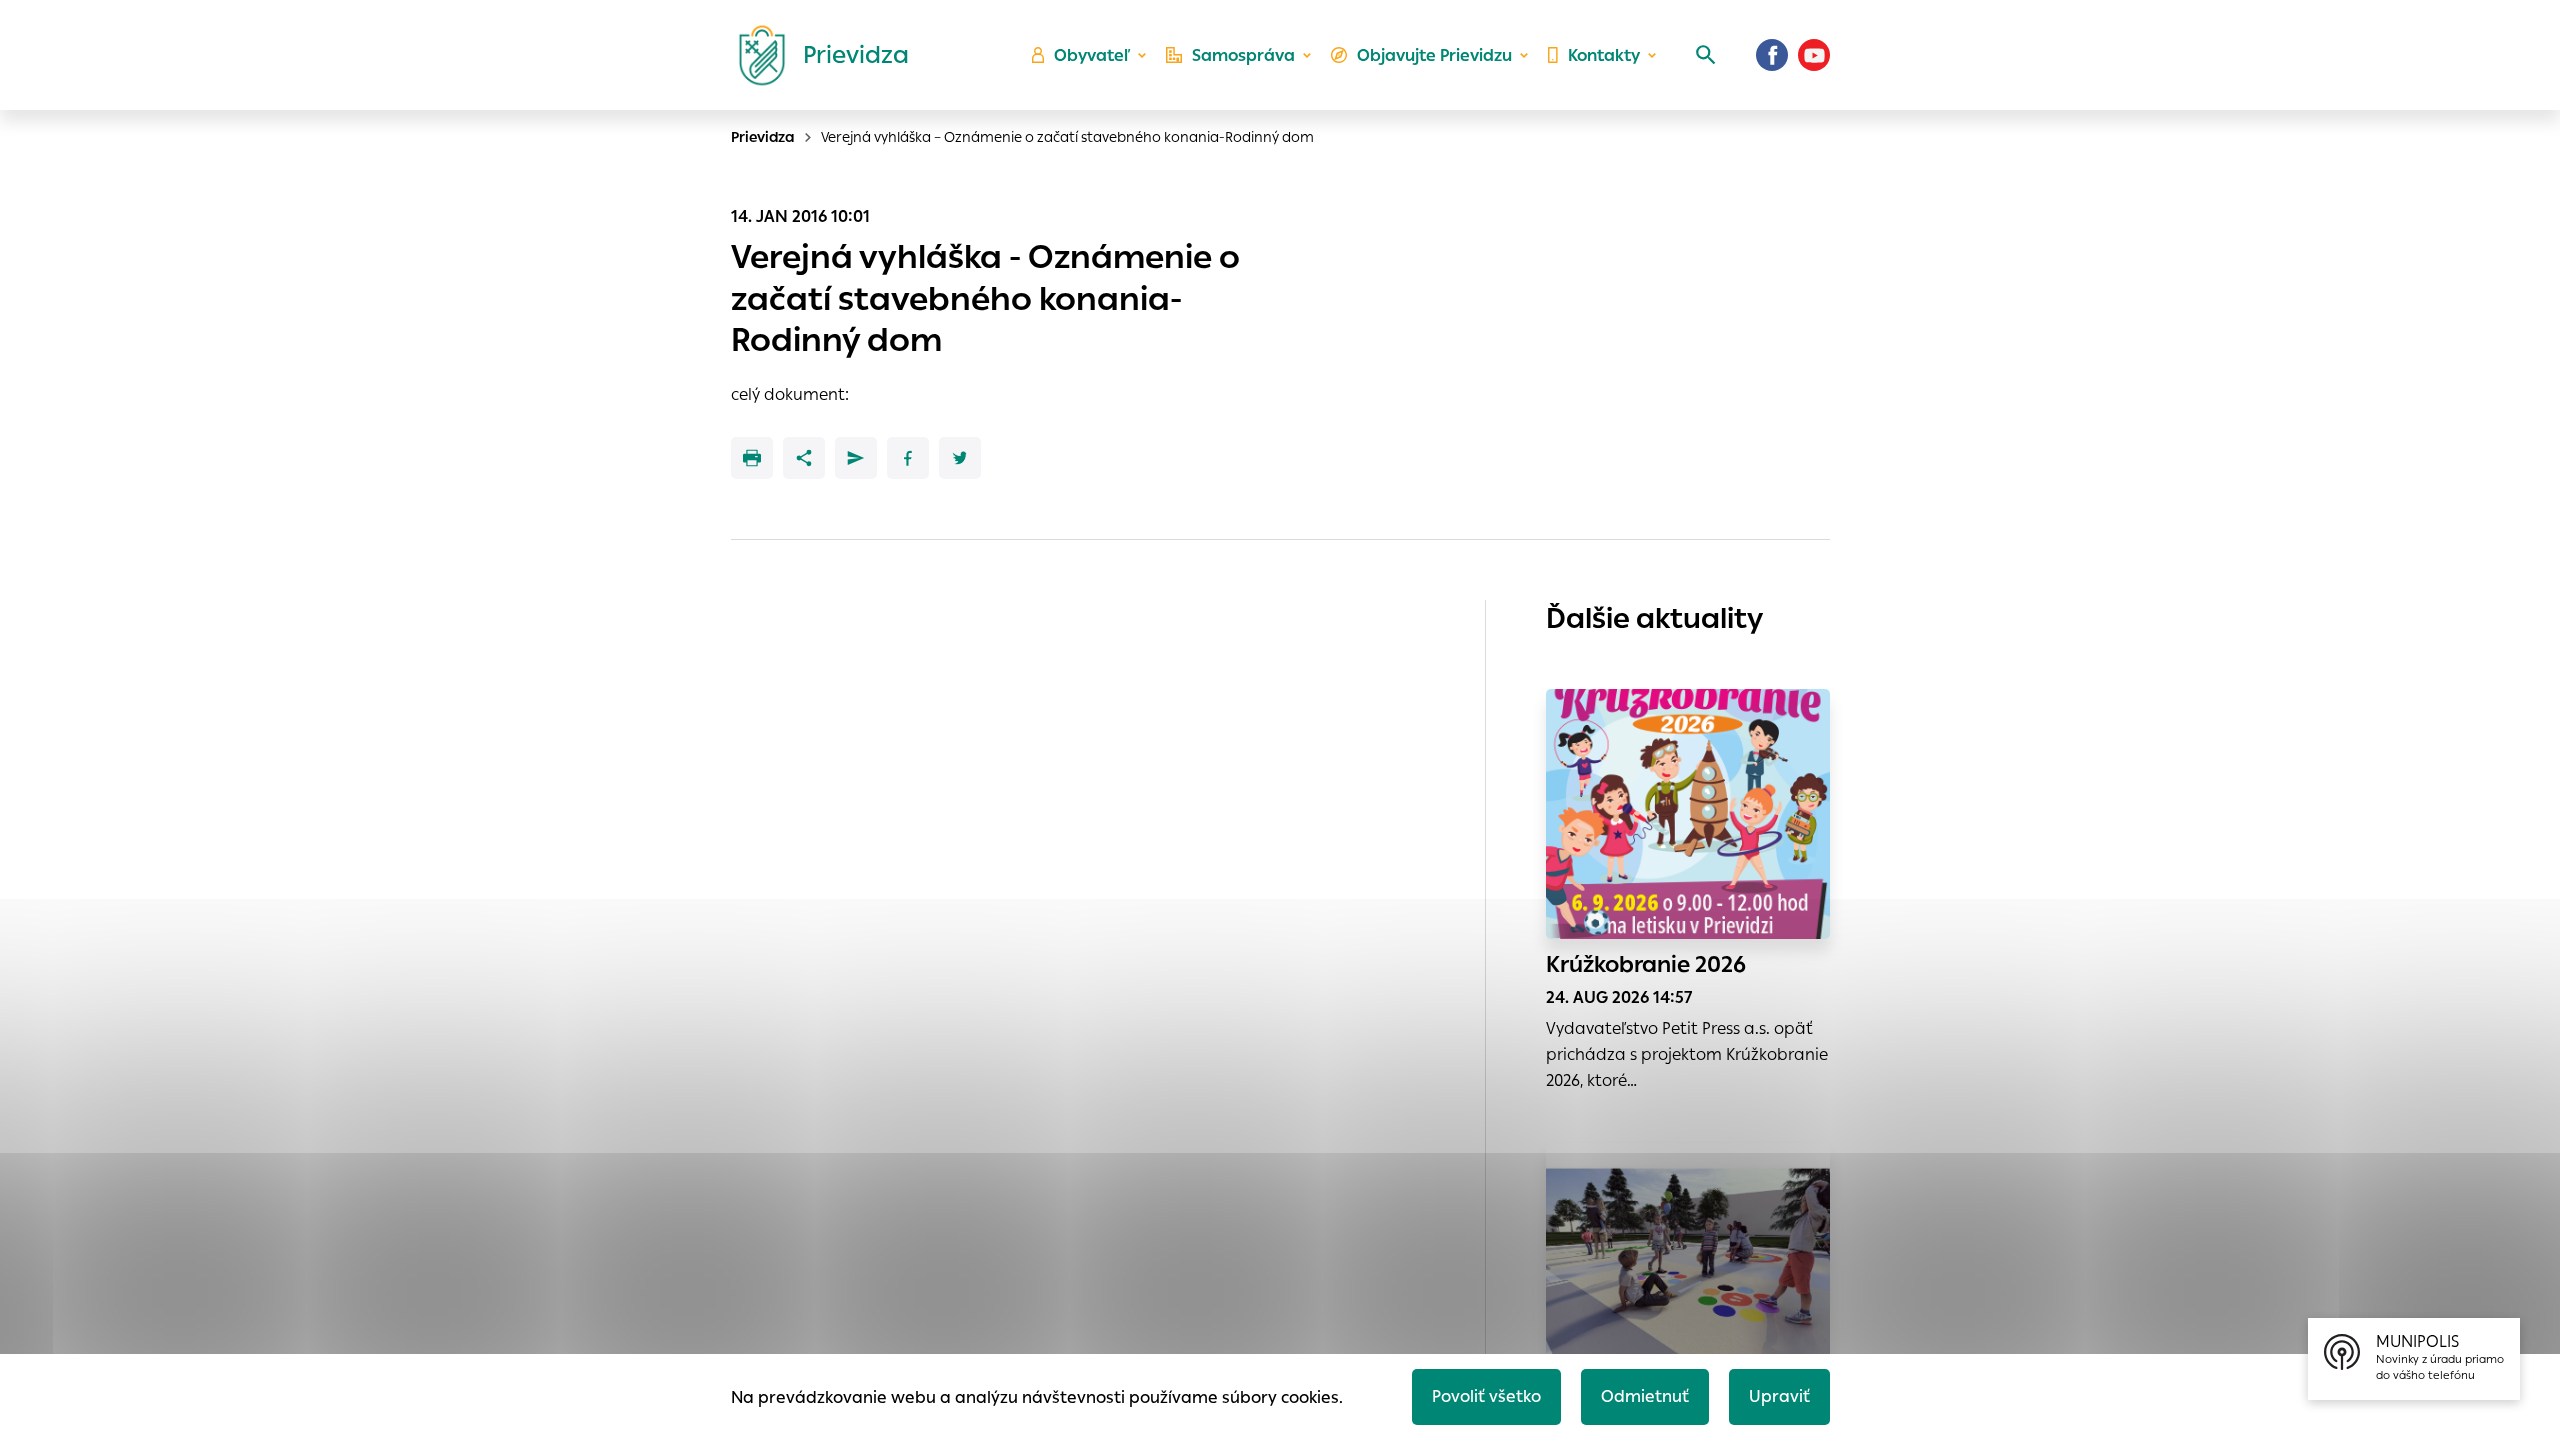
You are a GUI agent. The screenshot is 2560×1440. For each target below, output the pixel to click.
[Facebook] (1772, 55)
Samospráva (1243, 55)
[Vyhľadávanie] (1706, 55)
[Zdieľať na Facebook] (908, 458)
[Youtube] (1814, 55)
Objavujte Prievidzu (1434, 55)
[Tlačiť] (752, 458)
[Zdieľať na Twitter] (960, 458)
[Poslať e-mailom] (856, 458)
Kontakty (1604, 55)
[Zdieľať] (804, 458)
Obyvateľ (1092, 55)
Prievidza (763, 137)
